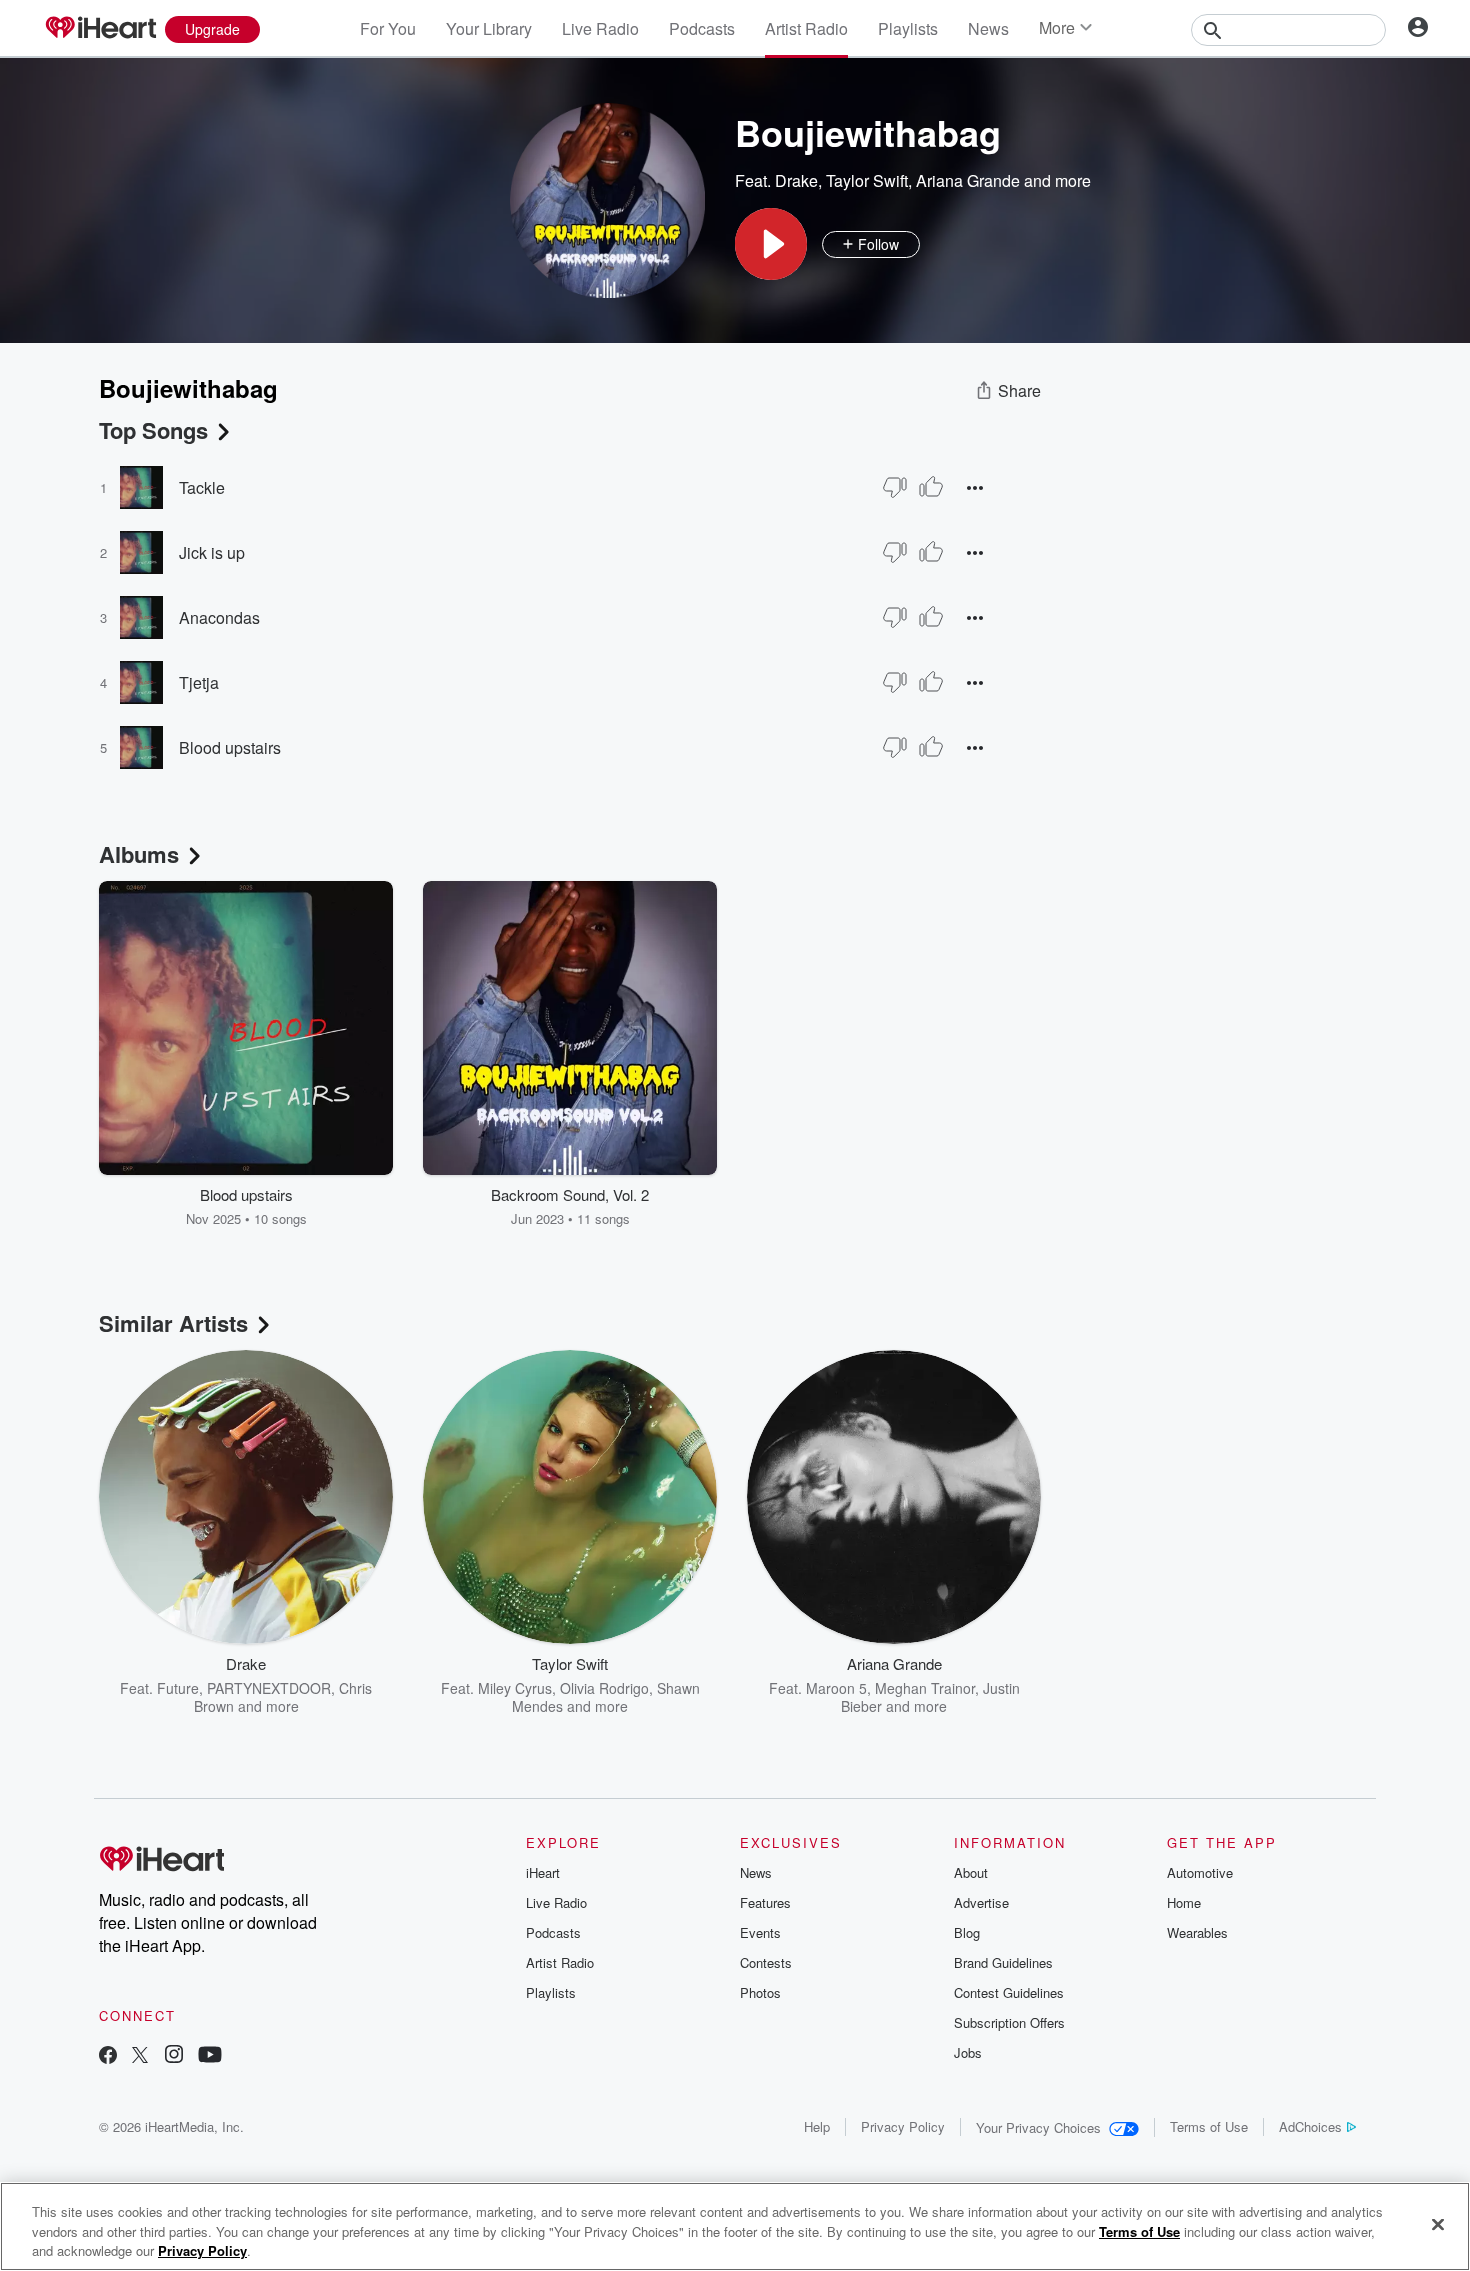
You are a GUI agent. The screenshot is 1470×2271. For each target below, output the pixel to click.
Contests (766, 1962)
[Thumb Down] (895, 487)
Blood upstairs (230, 747)
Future (178, 1688)
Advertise (981, 1902)
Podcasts (702, 28)
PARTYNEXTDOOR (269, 1688)
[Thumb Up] (931, 487)
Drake (796, 180)
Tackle (202, 487)
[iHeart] (100, 29)
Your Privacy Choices (1038, 2127)
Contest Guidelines (1009, 1992)
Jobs (968, 2052)
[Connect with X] (140, 2056)
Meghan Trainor (925, 1688)
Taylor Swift (867, 180)
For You (388, 28)
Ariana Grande (968, 180)
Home (1184, 1902)
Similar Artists (173, 1323)
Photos (760, 1992)
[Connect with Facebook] (108, 2056)
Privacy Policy (903, 2126)
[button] (771, 244)
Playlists (908, 28)
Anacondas (219, 617)
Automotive (1200, 1872)
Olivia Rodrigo (604, 1688)
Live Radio (600, 28)
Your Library (489, 28)
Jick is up (212, 552)
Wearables (1197, 1932)
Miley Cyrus (515, 1688)
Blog (967, 1932)
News (988, 28)
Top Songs (153, 430)
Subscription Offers (1009, 2022)
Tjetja (199, 682)
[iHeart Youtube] (210, 2056)
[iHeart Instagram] (174, 2056)
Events (760, 1932)
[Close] (1438, 2224)
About (971, 1872)
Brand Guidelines (1003, 1962)
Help (817, 2126)
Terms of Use (1209, 2126)
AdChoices (1310, 2126)
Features (765, 1902)
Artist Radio (806, 28)
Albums (139, 854)
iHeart (543, 1872)
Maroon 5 (836, 1688)
